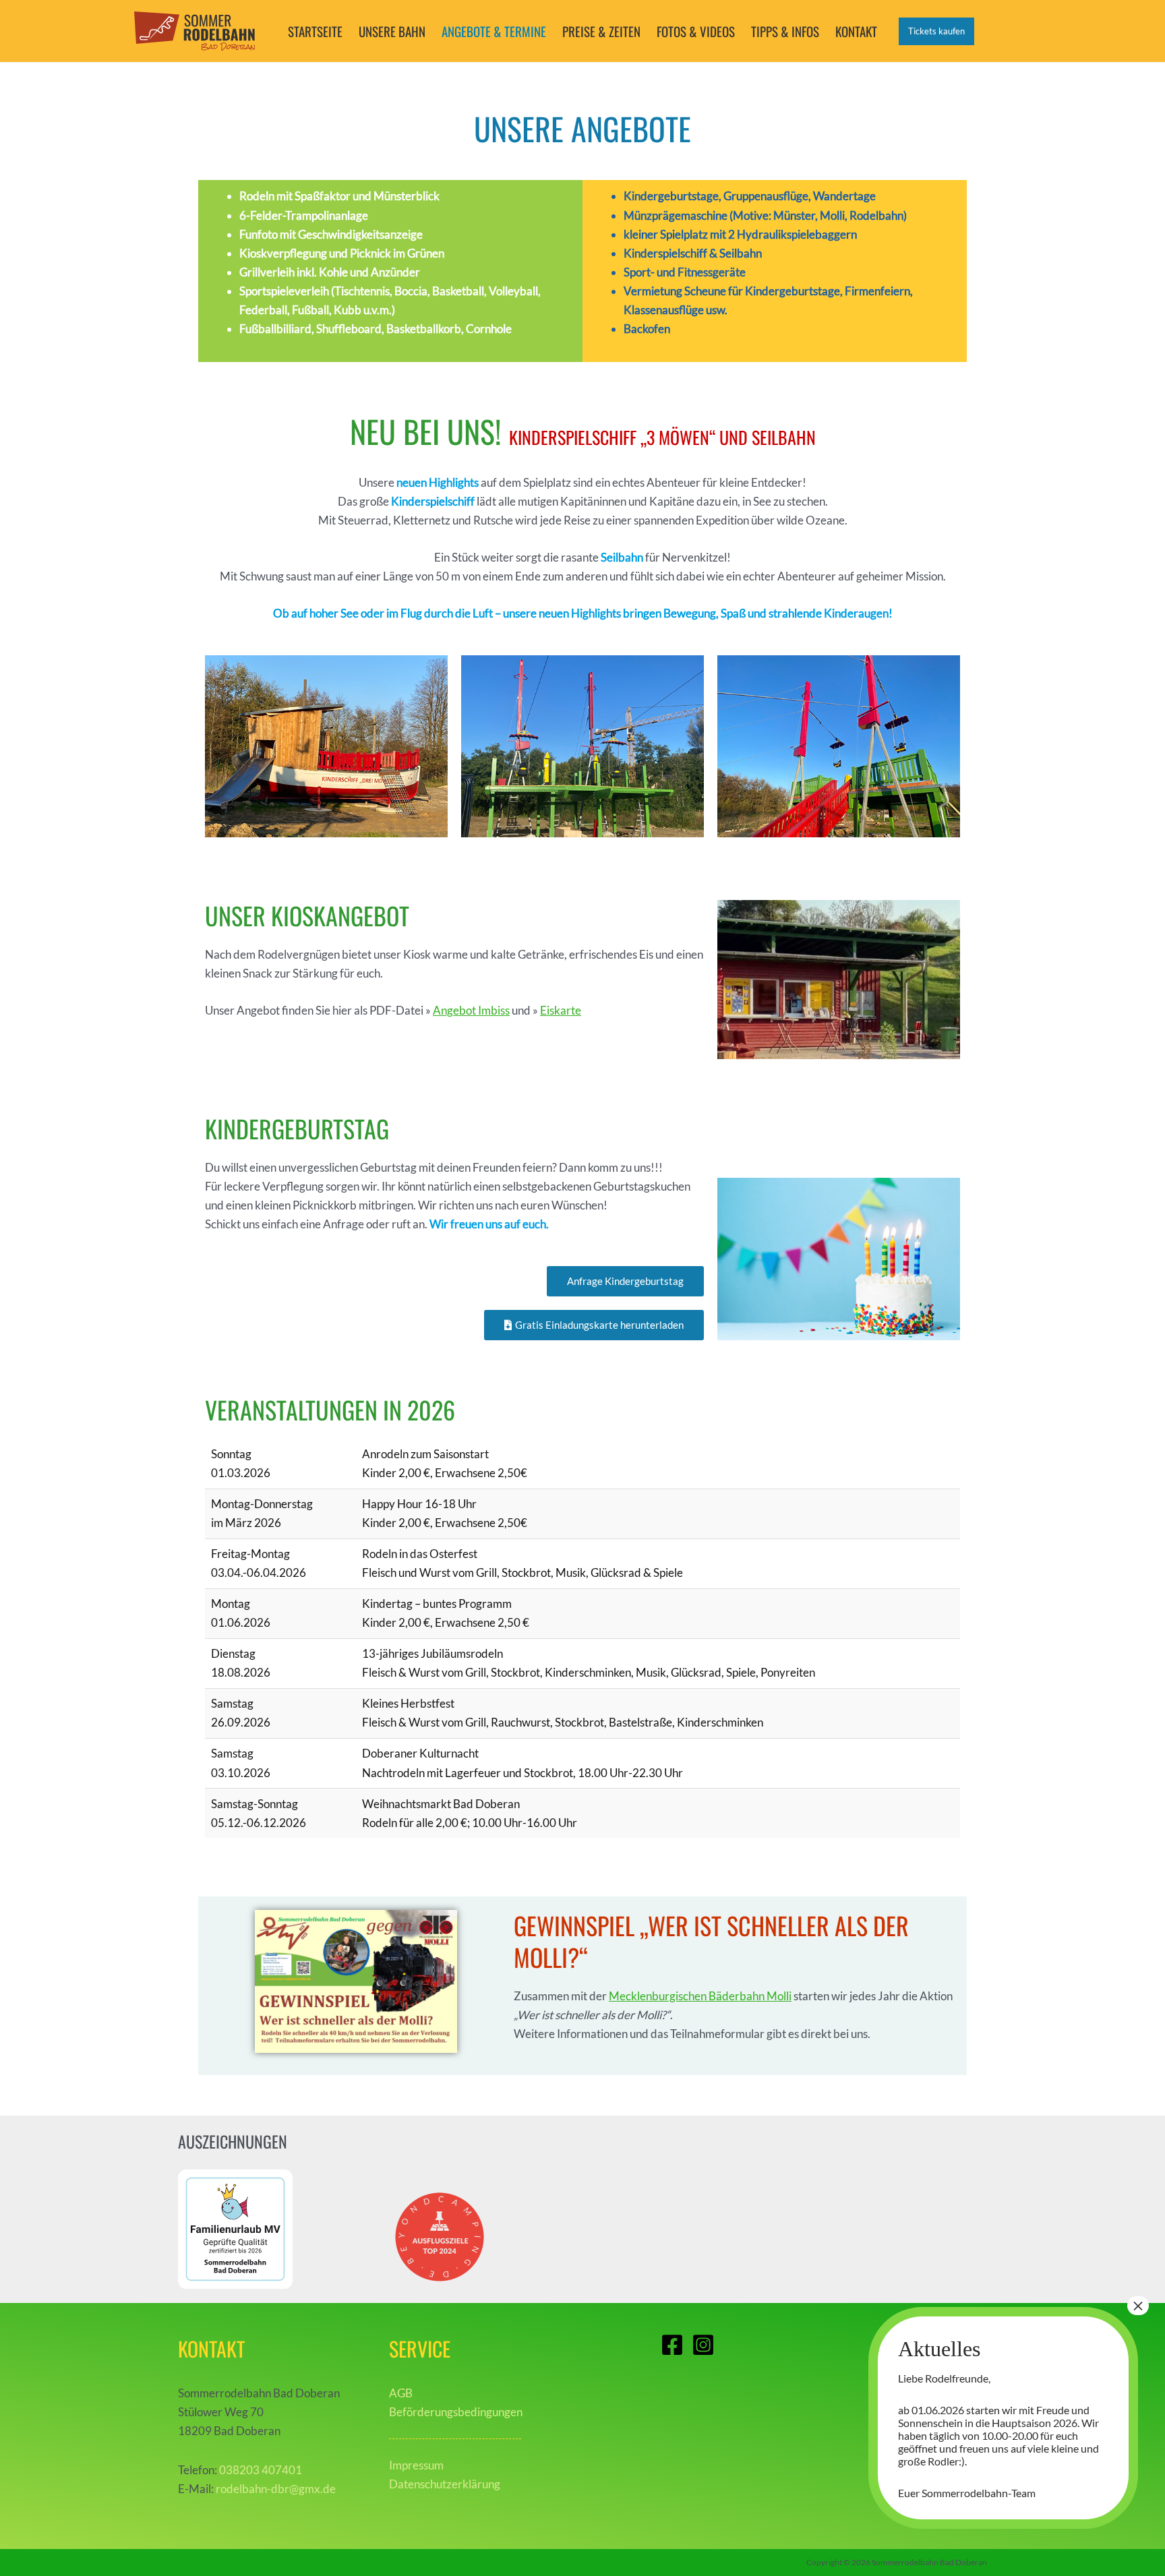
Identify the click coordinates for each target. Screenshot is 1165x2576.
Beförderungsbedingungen (456, 2412)
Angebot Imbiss (471, 1010)
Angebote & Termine (494, 31)
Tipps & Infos (785, 31)
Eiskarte (561, 1010)
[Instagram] (703, 2345)
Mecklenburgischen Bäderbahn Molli (700, 1996)
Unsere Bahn (392, 31)
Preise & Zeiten (601, 31)
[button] (936, 31)
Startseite (315, 31)
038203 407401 (261, 2470)
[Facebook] (672, 2345)
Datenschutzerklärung (445, 2484)
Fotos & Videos (696, 31)
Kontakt (856, 31)
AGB (401, 2393)
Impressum (416, 2465)
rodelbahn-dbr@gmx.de (276, 2489)
